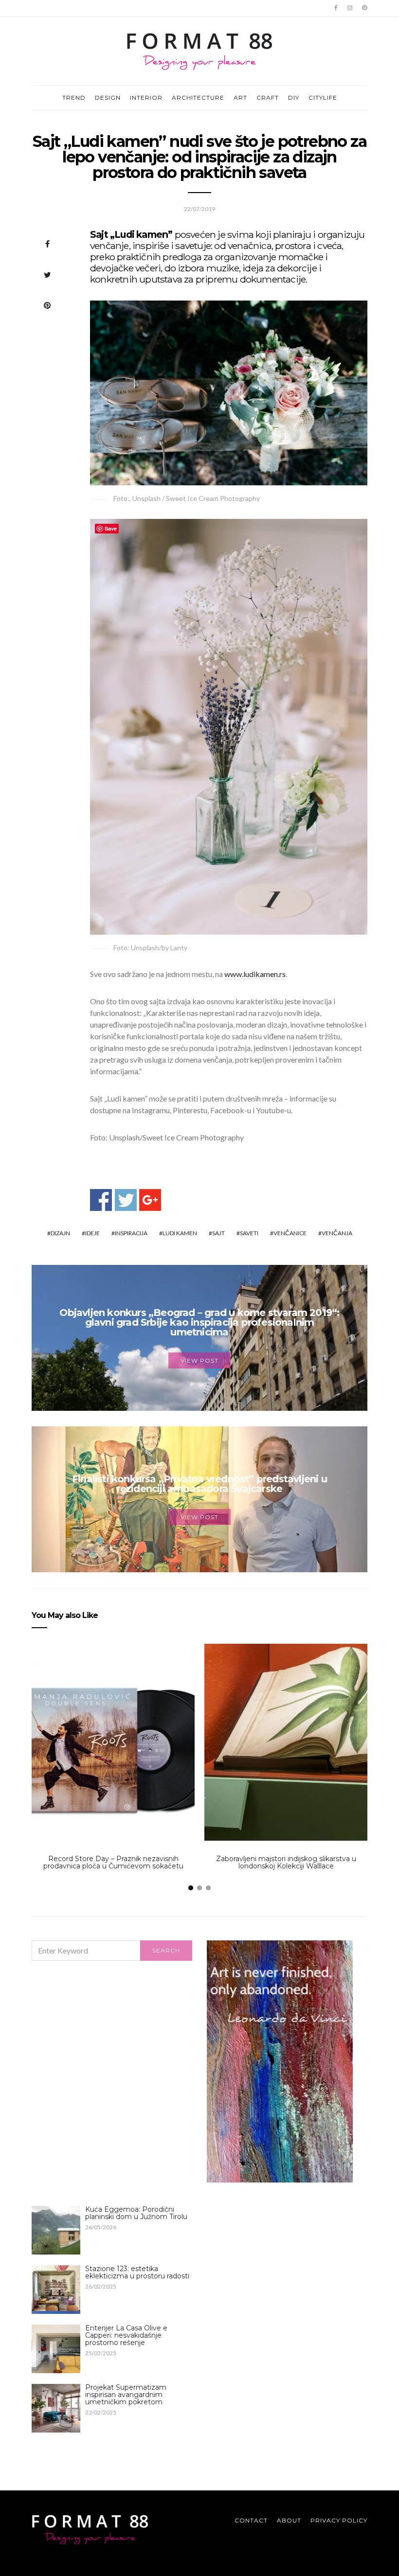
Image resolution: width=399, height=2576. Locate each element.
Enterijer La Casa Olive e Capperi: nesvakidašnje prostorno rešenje (126, 2335)
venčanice (290, 1233)
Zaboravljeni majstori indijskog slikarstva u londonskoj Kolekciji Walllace (286, 1862)
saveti (249, 1233)
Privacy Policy (339, 2520)
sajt (218, 1233)
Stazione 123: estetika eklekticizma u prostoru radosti (137, 2272)
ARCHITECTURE (198, 98)
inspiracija (131, 1233)
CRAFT (268, 98)
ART (240, 98)
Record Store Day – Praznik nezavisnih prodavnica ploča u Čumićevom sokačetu (113, 1862)
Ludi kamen (180, 1233)
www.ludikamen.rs (255, 974)
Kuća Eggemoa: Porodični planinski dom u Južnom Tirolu (136, 2213)
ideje (92, 1233)
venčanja (337, 1233)
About (289, 2520)
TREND (74, 98)
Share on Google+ (150, 1200)
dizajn (60, 1233)
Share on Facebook (101, 1200)
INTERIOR (146, 98)
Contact (251, 2520)
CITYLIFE (323, 98)
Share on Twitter (126, 1200)
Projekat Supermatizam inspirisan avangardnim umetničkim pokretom (126, 2395)
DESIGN (108, 98)
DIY (294, 98)
